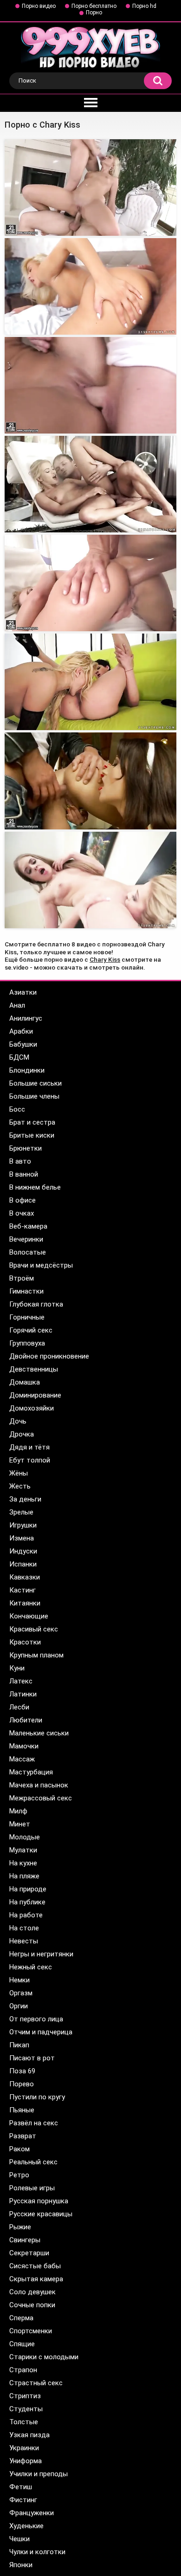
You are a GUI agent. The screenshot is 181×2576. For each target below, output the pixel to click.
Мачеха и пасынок (39, 1785)
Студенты (26, 2409)
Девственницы (34, 1369)
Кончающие (29, 1616)
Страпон (23, 2370)
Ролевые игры (32, 2188)
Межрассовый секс (41, 1798)
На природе (28, 1889)
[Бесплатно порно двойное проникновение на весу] (90, 188)
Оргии (19, 2006)
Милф (18, 1811)
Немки (19, 1980)
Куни (17, 1668)
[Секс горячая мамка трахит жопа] (90, 880)
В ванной (24, 1174)
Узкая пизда (29, 2435)
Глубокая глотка (36, 1304)
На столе (24, 1928)
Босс (17, 1109)
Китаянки (25, 1603)
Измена (22, 1538)
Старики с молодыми (44, 2357)
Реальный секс (33, 2162)
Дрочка (22, 1434)
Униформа (26, 2461)
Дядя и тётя (29, 1447)
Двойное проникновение (49, 1356)
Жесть (20, 1486)
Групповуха (27, 1343)
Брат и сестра (32, 1122)
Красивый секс (34, 1629)
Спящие (22, 2344)
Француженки (32, 2513)
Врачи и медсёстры (41, 1265)
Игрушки (23, 1525)
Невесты (24, 1941)
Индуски (23, 1551)
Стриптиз (25, 2396)
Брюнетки (26, 1148)
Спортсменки (31, 2331)
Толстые (24, 2422)
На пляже (24, 1876)
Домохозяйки (32, 1408)
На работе (26, 1915)
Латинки (23, 1694)
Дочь (18, 1421)
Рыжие (20, 2227)
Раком (19, 2149)
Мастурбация (31, 1772)
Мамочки (24, 1746)
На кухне (23, 1863)
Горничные (27, 1317)
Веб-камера (28, 1226)
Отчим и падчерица (41, 2032)
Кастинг (23, 1590)
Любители (26, 1720)
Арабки (21, 1031)
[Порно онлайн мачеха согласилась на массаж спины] (90, 385)
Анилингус (26, 1018)
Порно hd (144, 6)
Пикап (19, 2045)
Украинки (24, 2448)
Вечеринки (26, 1239)
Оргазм (21, 1993)
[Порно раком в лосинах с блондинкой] (90, 583)
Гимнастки (26, 1291)
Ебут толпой (30, 1460)
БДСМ (19, 1057)
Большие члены (34, 1096)
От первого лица (36, 2019)
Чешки (19, 2539)
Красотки (25, 1642)
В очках (22, 1213)
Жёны (19, 1473)
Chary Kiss (105, 959)
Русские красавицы (41, 2214)
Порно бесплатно (94, 6)
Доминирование (35, 1395)
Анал (17, 1005)
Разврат (23, 2136)
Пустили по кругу (37, 2097)
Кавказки (25, 1577)
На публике (27, 1902)
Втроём (22, 1278)
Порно (94, 13)
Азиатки (23, 992)
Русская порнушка (39, 2201)
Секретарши (29, 2253)
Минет (20, 1824)
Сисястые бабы (35, 2266)
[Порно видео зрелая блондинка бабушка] (90, 484)
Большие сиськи (36, 1083)
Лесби (19, 1707)
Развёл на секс (34, 2123)
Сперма (21, 2318)
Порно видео (39, 6)
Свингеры (25, 2240)
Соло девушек (32, 2292)
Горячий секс (31, 1330)
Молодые (25, 1837)
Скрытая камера (36, 2279)
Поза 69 (22, 2071)
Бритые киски (32, 1135)
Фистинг (23, 2500)
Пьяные (22, 2110)
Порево (22, 2084)
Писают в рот (32, 2058)
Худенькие (26, 2526)
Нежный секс (31, 1967)
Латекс (21, 1681)
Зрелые (21, 1512)
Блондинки (27, 1070)
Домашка (25, 1382)
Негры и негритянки (41, 1954)
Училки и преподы (39, 2474)
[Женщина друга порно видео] (90, 781)
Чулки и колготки (37, 2552)
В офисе (23, 1200)
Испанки (23, 1564)
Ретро (19, 2175)
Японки (21, 2565)
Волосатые (28, 1252)
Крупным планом (36, 1655)
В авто (20, 1161)
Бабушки (23, 1044)
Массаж (22, 1759)
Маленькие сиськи (39, 1733)
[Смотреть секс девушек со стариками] (90, 286)
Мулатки (23, 1850)
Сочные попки (32, 2305)
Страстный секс (36, 2383)
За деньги (25, 1499)
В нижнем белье (35, 1187)
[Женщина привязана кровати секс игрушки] (90, 682)
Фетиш (21, 2487)
